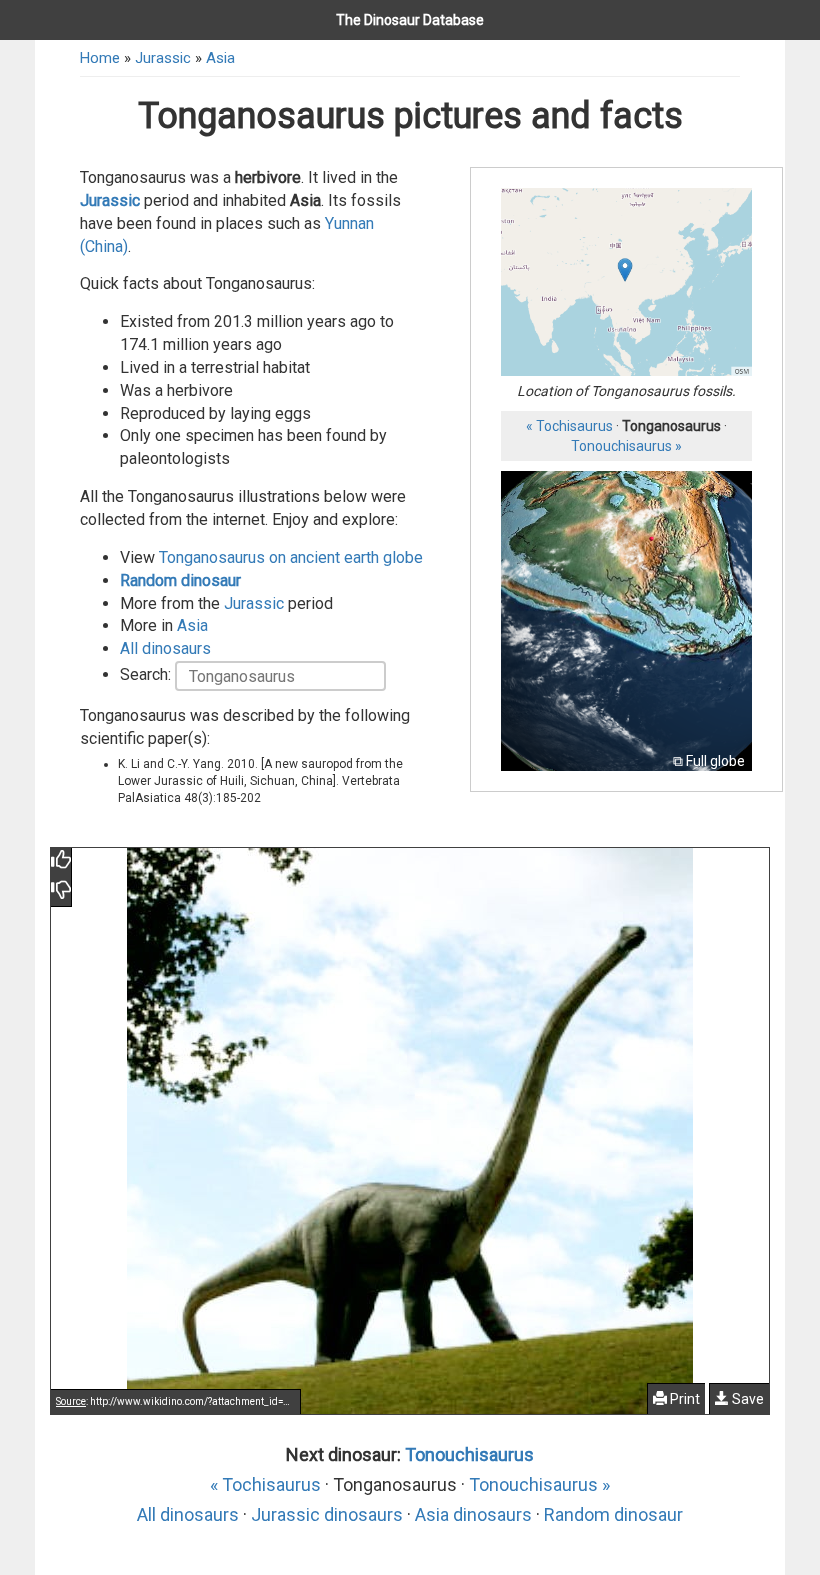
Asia (220, 58)
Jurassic (163, 58)
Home (100, 58)
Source (71, 1401)
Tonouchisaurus (469, 1454)
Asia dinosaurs (473, 1514)
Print (683, 1399)
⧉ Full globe (709, 761)
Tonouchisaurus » (626, 446)
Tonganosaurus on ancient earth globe (291, 557)
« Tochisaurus (569, 426)
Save (746, 1399)
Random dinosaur (180, 580)
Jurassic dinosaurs (327, 1514)
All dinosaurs (165, 648)
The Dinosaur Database (410, 20)
